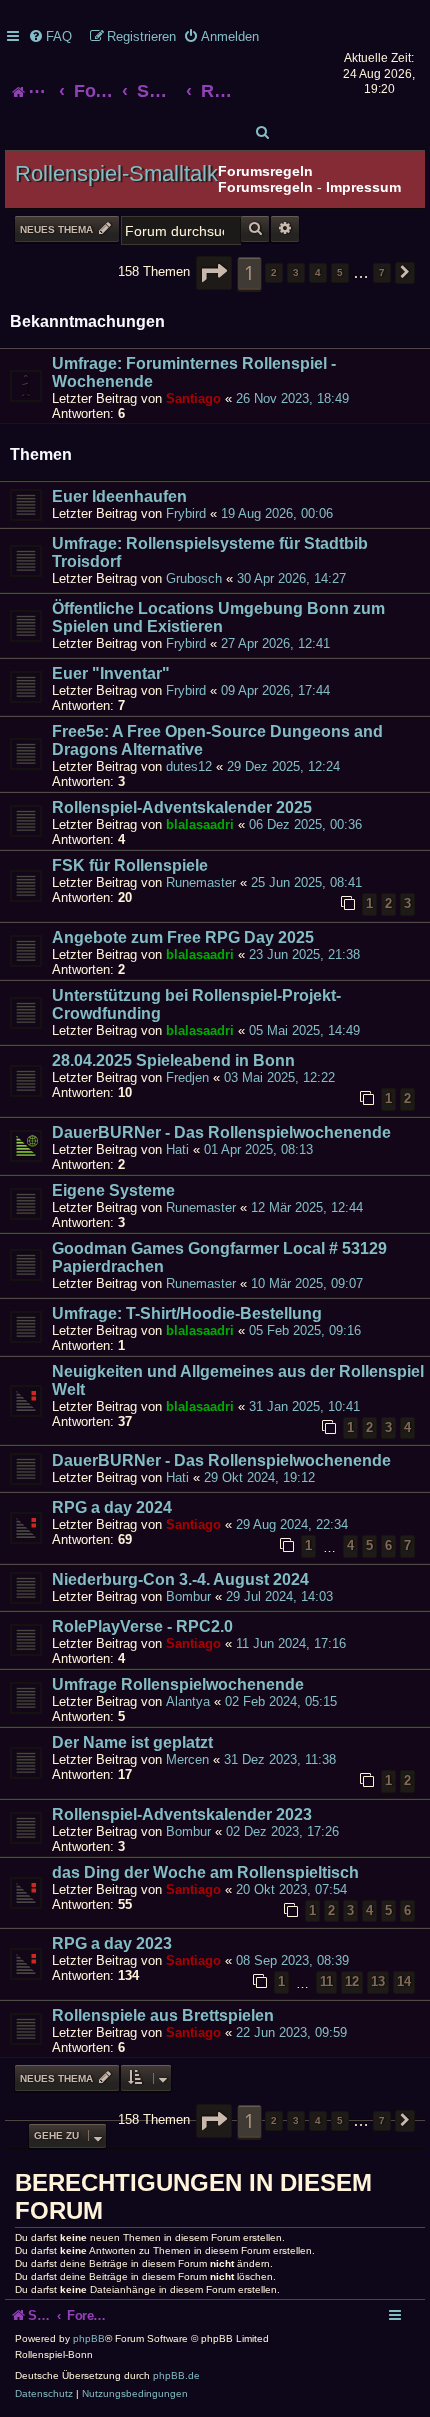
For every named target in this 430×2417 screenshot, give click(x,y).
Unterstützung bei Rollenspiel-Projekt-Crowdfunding (196, 1004)
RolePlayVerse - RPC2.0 (142, 1626)
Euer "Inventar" (111, 673)
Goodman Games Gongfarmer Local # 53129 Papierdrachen (219, 1257)
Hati (177, 1149)
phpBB (89, 2338)
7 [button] (382, 272)
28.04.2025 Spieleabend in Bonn (173, 1060)
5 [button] (340, 272)
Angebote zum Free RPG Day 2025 (183, 937)
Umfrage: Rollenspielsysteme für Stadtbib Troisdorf (210, 552)
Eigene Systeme (113, 1190)
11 (326, 1981)
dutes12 (189, 766)
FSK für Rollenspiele (130, 865)
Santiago (193, 398)
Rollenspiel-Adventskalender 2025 (182, 807)
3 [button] (296, 272)
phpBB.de (176, 2375)
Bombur (188, 1596)
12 (352, 1981)
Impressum (363, 187)
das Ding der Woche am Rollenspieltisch (205, 1872)
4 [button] (318, 272)
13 (378, 1981)
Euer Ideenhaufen (119, 496)
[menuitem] (50, 36)
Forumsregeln (265, 187)
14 (404, 1981)
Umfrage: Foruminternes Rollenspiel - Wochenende (194, 372)
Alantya (188, 1701)
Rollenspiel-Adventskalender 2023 (182, 1814)
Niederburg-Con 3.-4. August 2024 (180, 1579)
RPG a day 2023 (112, 1943)
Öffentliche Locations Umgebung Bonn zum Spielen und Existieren (218, 617)
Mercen (187, 1759)
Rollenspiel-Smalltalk (116, 173)
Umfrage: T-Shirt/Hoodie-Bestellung (187, 1313)
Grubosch (194, 578)
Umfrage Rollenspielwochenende (178, 1684)
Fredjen (187, 1077)
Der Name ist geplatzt (132, 1742)
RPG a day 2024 (112, 1507)
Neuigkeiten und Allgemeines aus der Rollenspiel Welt (238, 1380)
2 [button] (274, 272)
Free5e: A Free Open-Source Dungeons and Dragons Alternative (217, 740)
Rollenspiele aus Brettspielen (163, 2015)
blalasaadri (200, 824)
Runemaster (201, 882)
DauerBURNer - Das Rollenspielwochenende (221, 1132)
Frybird (186, 513)
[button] (214, 273)
